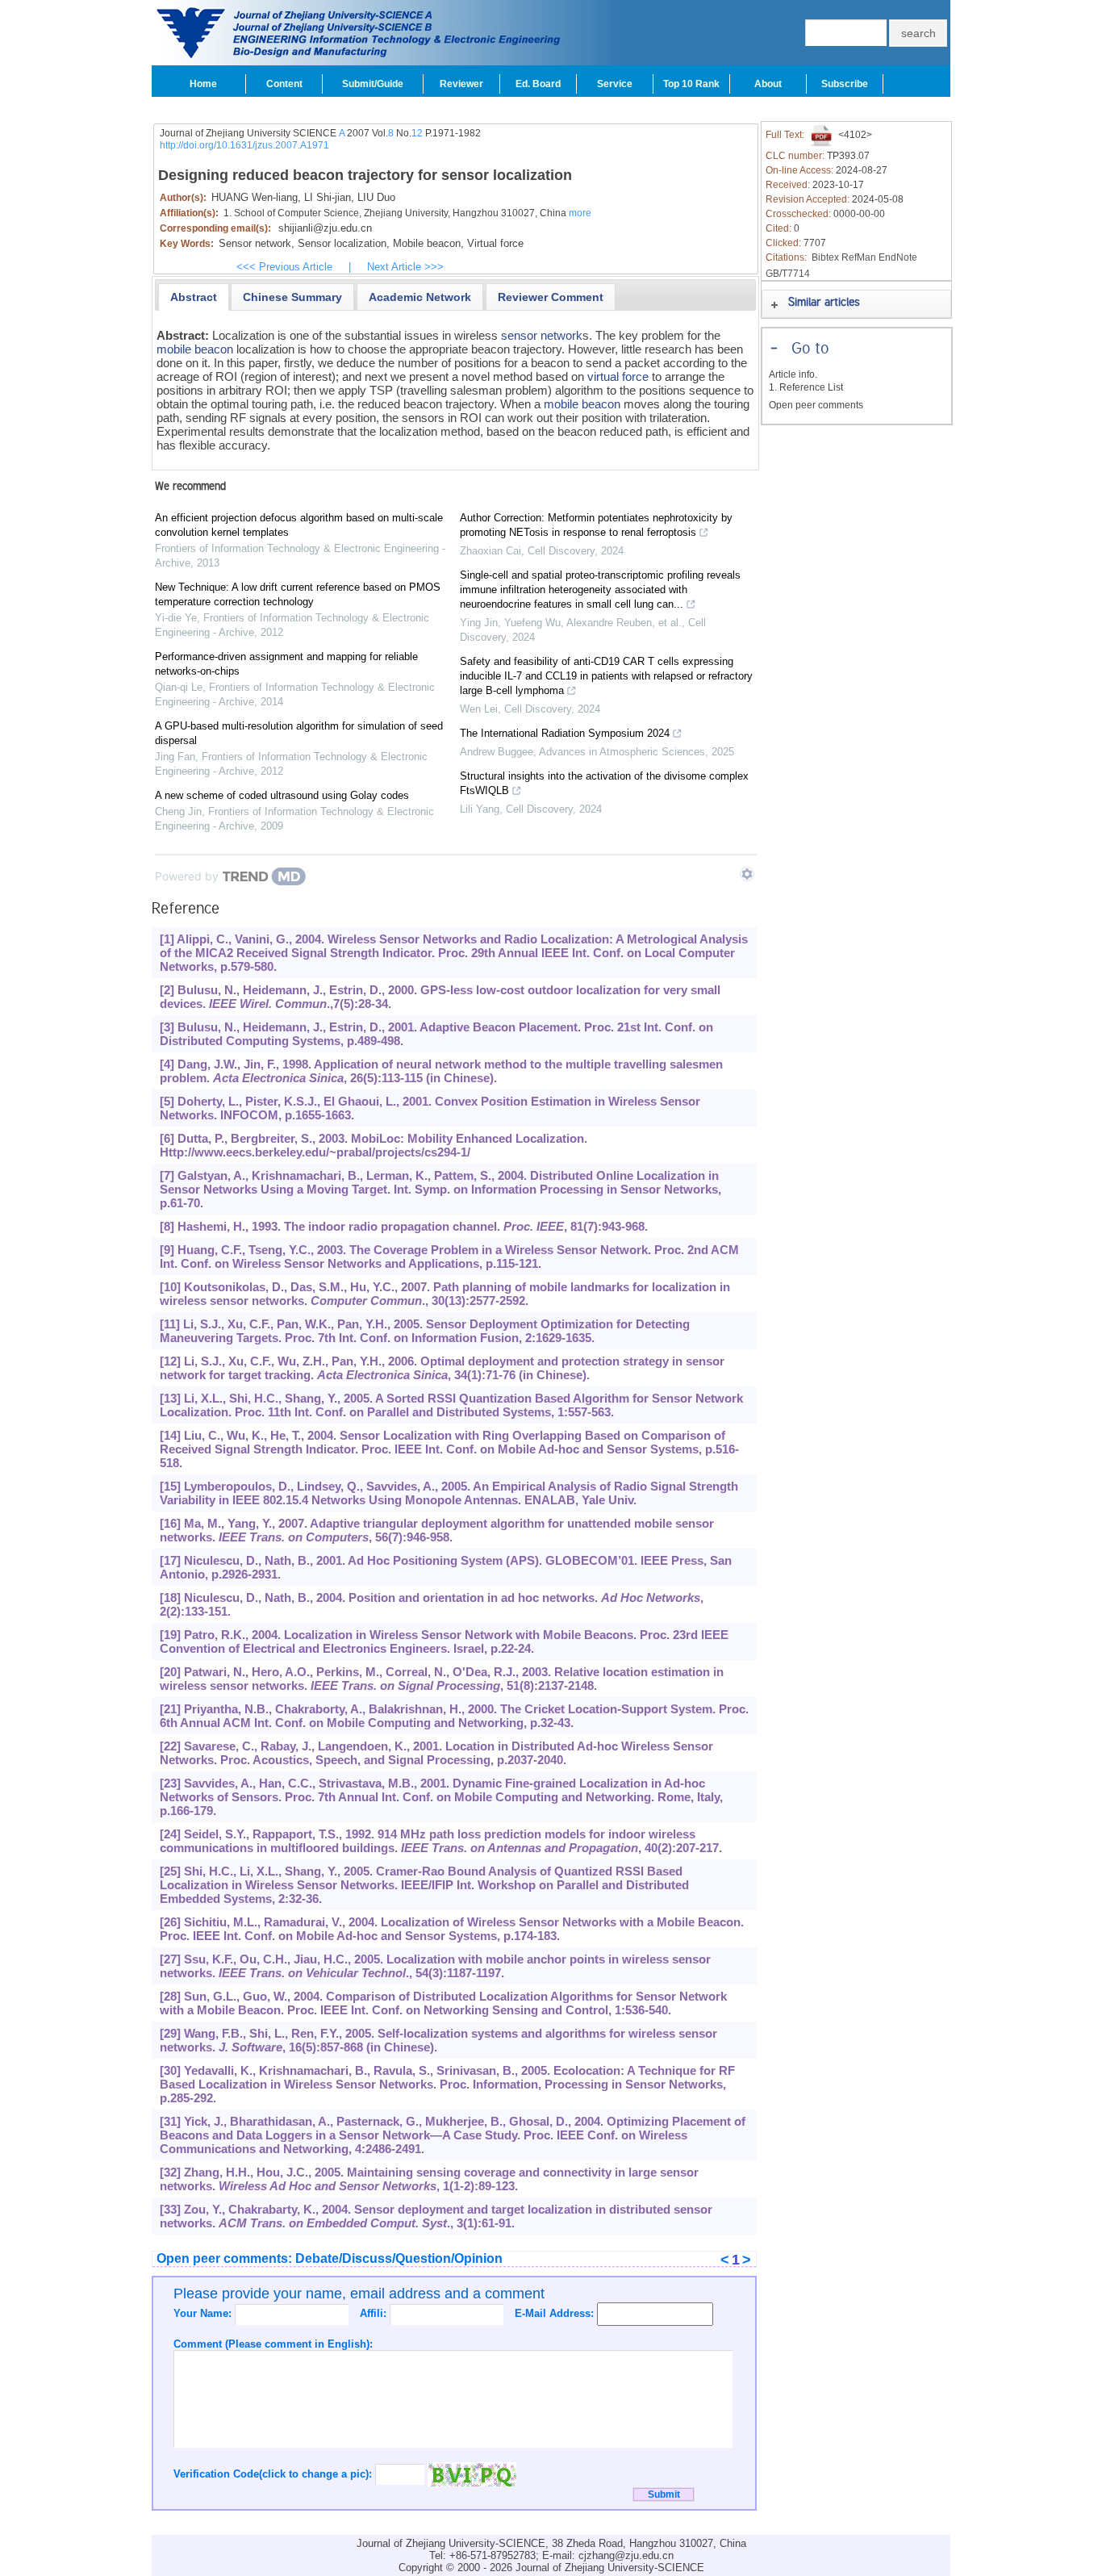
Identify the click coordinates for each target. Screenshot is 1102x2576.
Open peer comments (816, 405)
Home (203, 84)
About (768, 84)
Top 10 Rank (691, 84)
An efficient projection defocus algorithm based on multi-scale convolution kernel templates (299, 525)
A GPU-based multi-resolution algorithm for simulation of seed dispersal (299, 733)
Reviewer (461, 84)
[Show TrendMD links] (747, 874)
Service (615, 84)
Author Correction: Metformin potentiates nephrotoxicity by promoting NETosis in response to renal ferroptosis (596, 525)
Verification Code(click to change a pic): (274, 2474)
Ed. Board (538, 84)
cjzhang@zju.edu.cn (626, 2555)
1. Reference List (806, 387)
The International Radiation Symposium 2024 (565, 733)
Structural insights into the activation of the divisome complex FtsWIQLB (604, 783)
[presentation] (194, 297)
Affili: (375, 2313)
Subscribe (845, 84)
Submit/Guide (373, 84)
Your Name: (204, 2313)
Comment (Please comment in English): (273, 2344)
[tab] (194, 297)
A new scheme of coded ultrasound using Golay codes (282, 795)
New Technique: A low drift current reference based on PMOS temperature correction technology (298, 594)
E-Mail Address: (556, 2313)
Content (284, 84)
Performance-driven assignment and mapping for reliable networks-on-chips (286, 664)
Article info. (793, 374)
